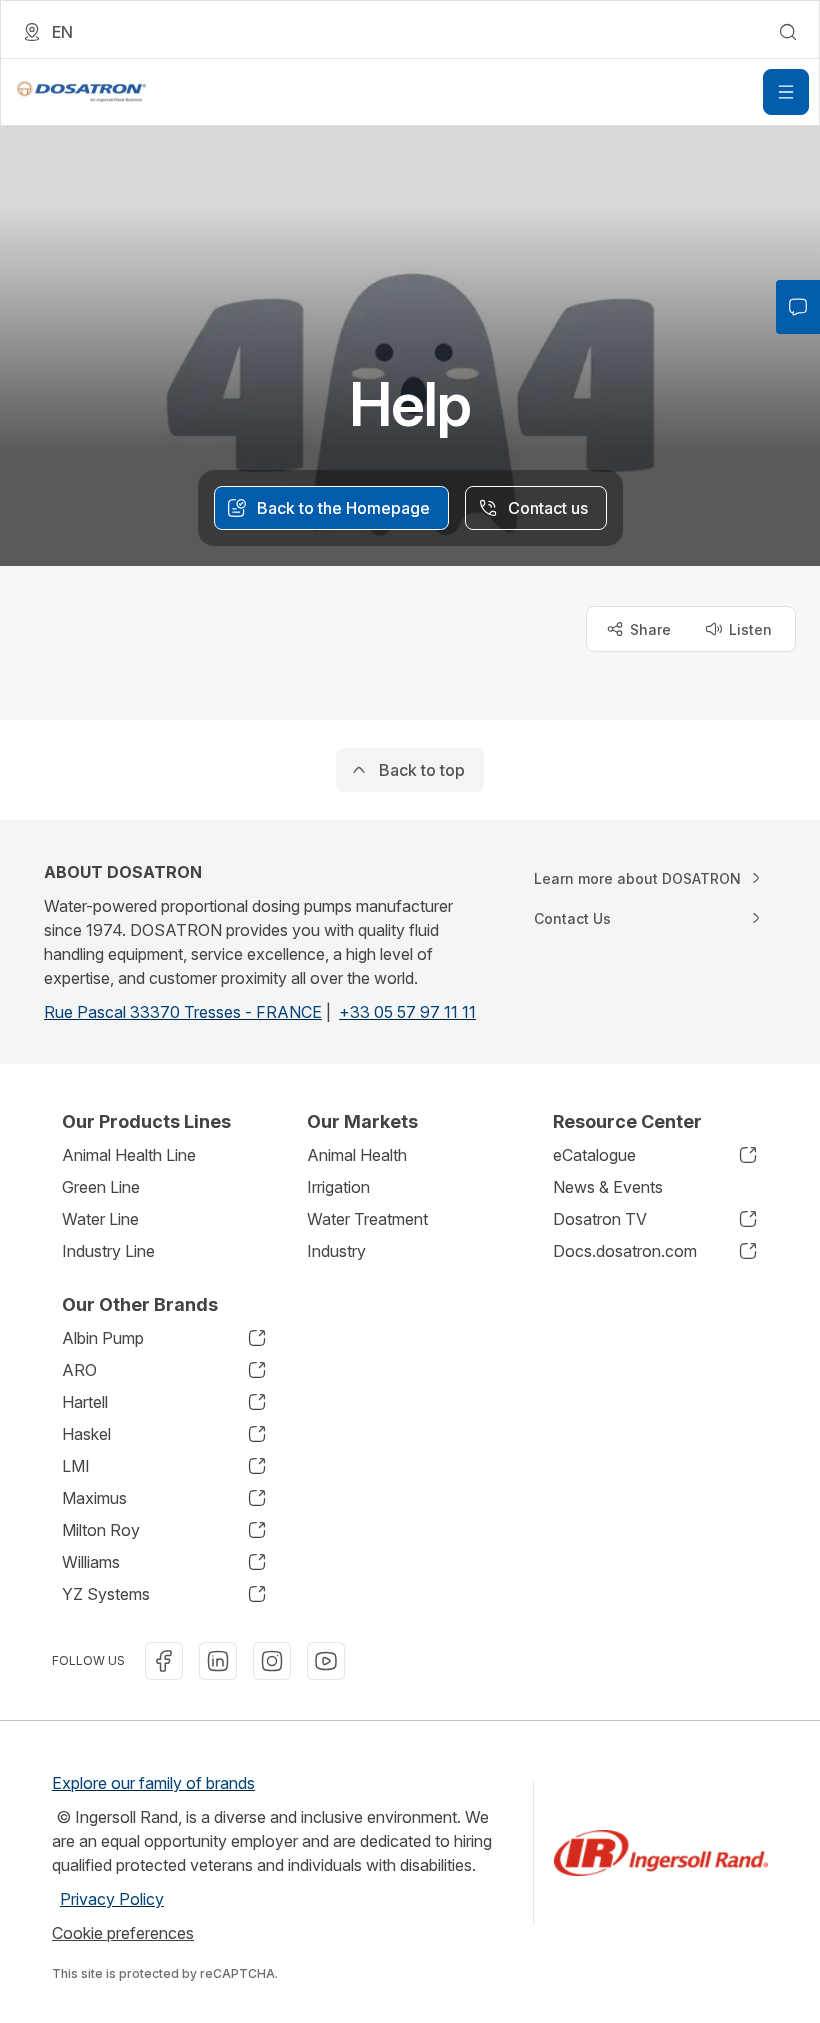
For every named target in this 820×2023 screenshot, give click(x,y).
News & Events (608, 1187)
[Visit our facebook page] (164, 1661)
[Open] (786, 92)
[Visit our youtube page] (326, 1661)
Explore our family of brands (153, 1783)
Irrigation (338, 1187)
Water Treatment (367, 1219)
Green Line (101, 1187)
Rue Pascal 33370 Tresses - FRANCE (183, 1012)
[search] (788, 32)
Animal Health (357, 1155)
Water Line (100, 1219)
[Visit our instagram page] (272, 1661)
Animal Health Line (129, 1155)
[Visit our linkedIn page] (218, 1661)
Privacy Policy (112, 1899)
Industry (336, 1251)
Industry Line (108, 1251)
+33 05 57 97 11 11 (407, 1012)
